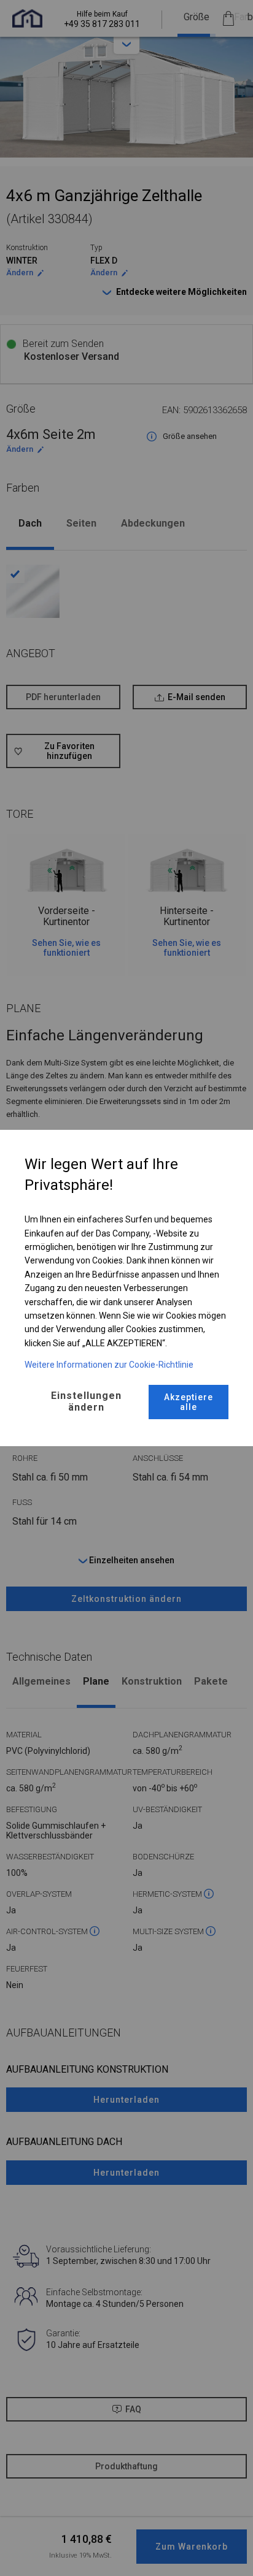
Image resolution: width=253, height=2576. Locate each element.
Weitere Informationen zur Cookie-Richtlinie (109, 1365)
